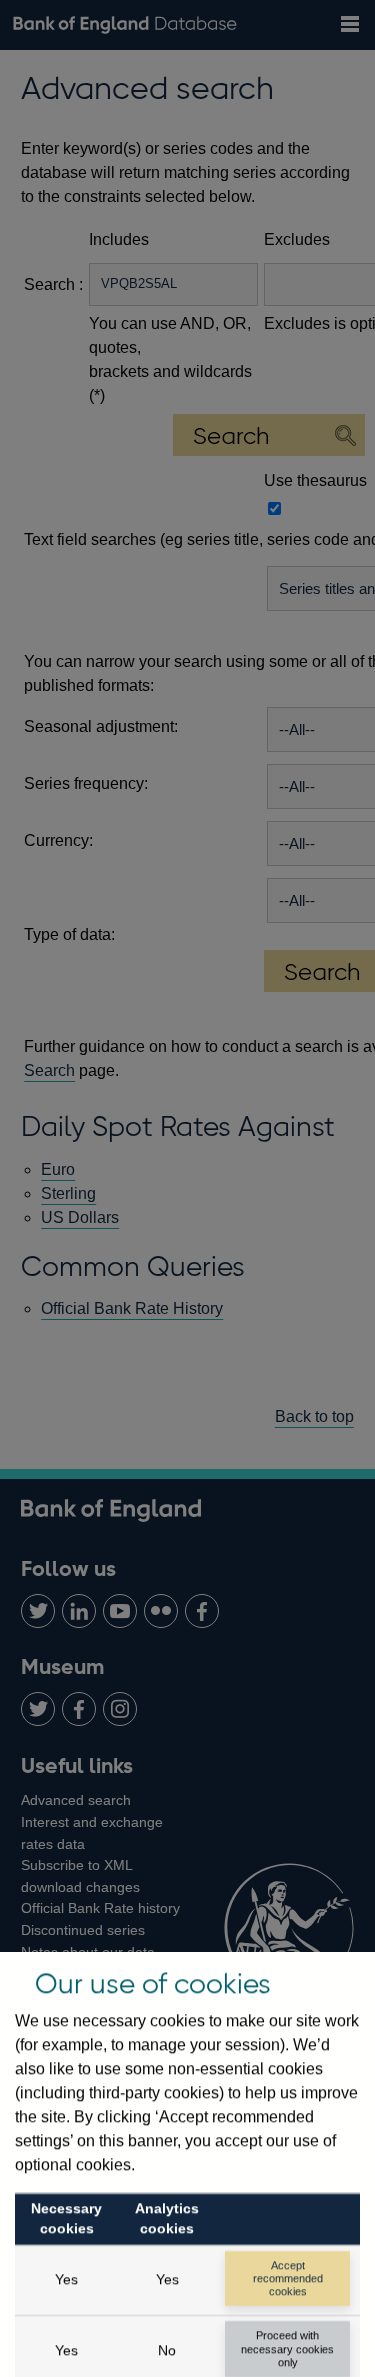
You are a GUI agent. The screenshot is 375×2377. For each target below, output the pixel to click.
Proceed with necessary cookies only (287, 2348)
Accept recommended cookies (288, 2278)
